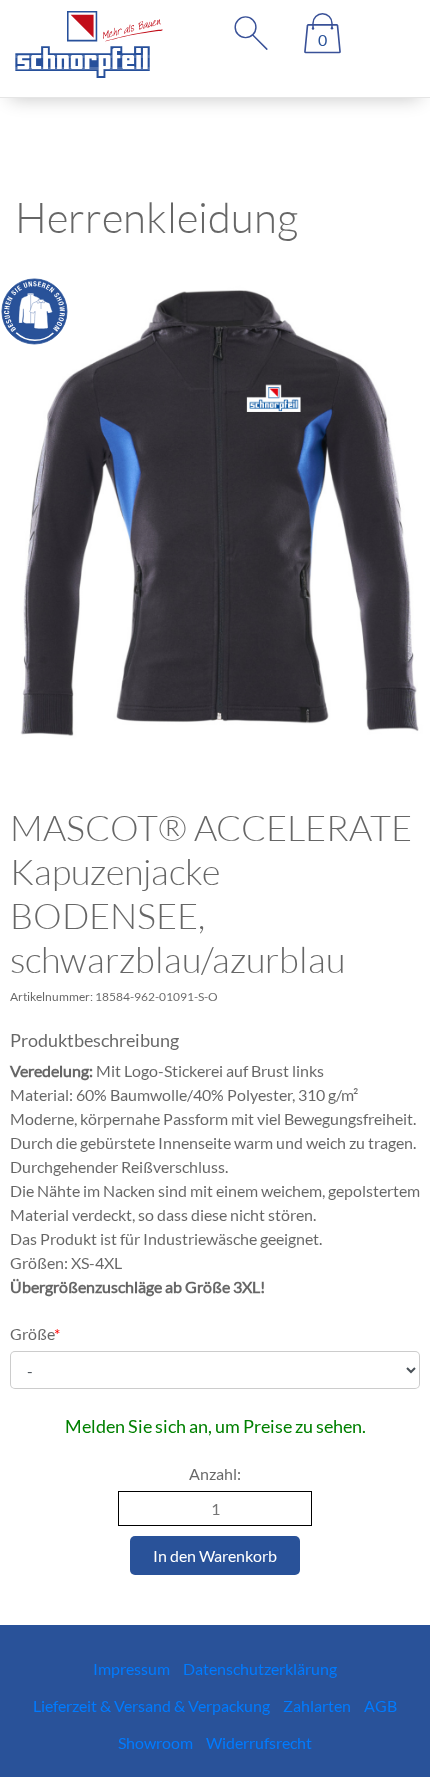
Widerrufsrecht (259, 1742)
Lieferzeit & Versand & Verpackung (151, 1705)
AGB (380, 1705)
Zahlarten (317, 1705)
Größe (35, 1333)
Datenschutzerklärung (260, 1668)
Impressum (131, 1668)
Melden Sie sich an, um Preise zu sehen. (215, 1426)
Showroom (155, 1742)
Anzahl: (215, 1473)
